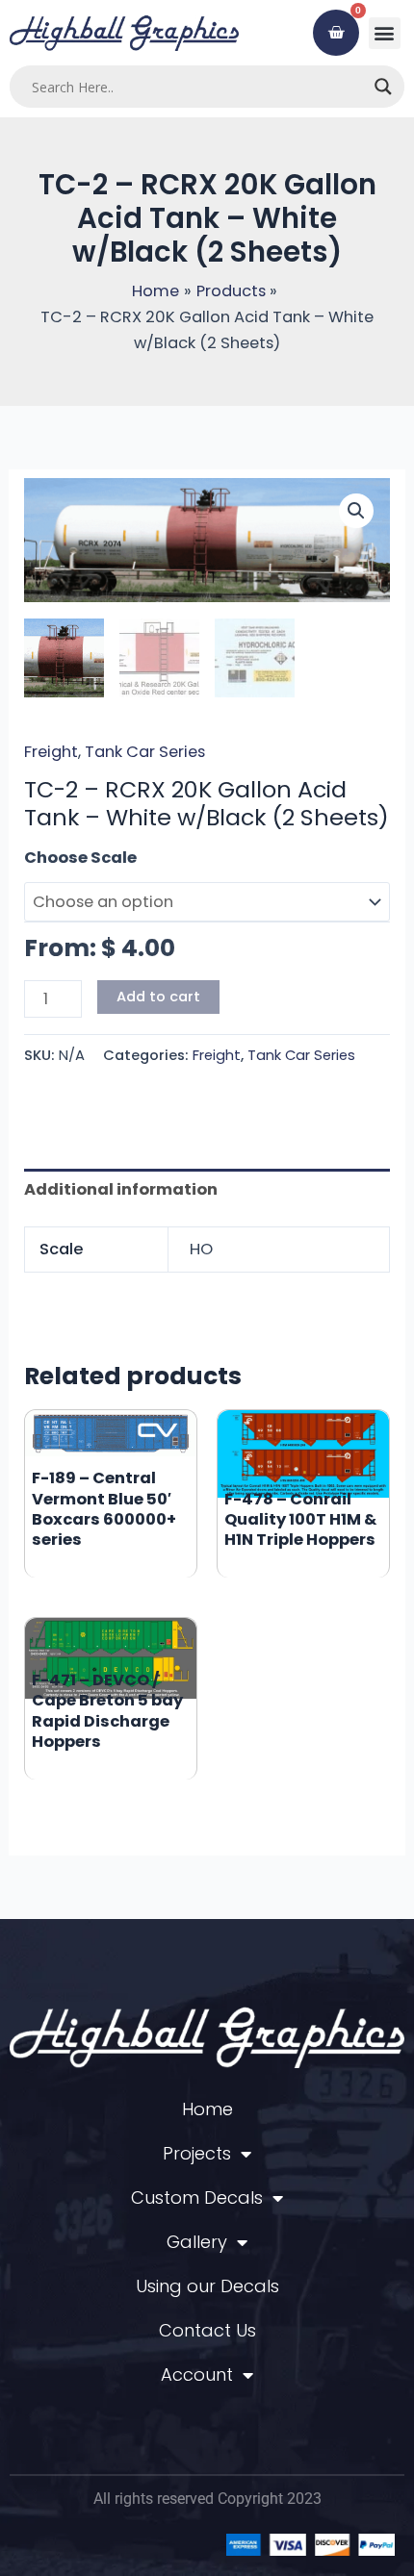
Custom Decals (197, 2197)
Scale (47, 858)
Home (207, 2109)
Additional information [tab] (121, 1189)
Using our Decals (207, 2286)
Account (197, 2374)
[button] (385, 33)
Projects (197, 2153)
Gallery (197, 2242)
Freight (51, 752)
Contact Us (207, 2330)
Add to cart (158, 997)
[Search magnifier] (383, 87)
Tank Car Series (145, 752)
